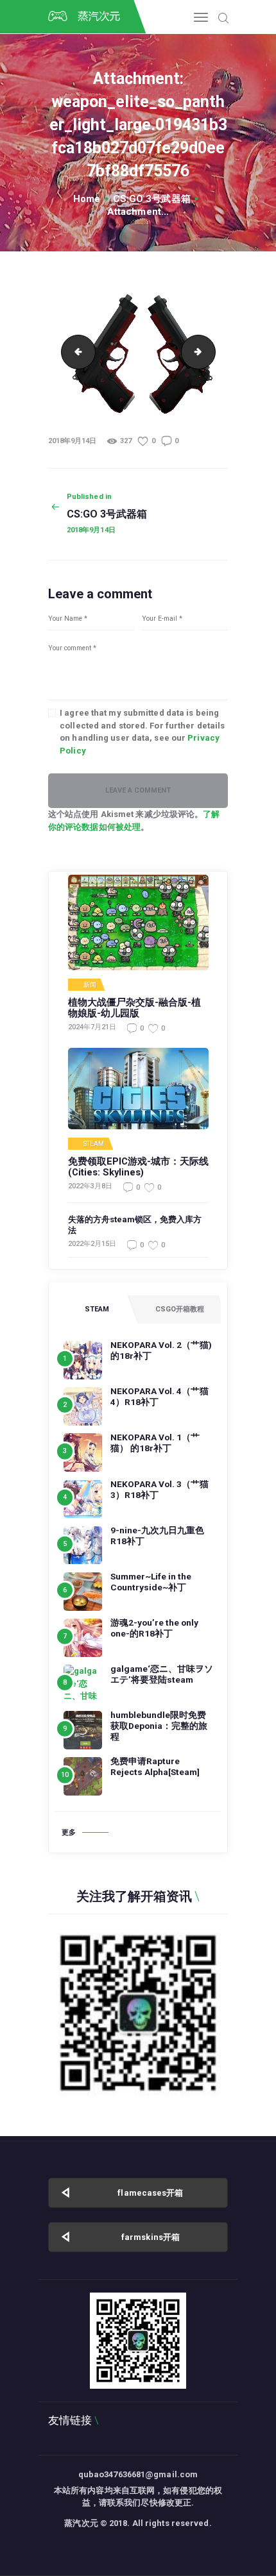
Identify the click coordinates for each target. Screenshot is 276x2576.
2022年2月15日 (92, 1244)
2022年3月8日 (90, 1186)
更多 (69, 1832)
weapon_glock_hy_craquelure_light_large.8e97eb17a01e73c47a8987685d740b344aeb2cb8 (211, 352)
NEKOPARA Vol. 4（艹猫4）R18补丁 (160, 1396)
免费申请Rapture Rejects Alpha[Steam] (155, 1766)
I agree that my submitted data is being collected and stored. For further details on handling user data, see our (142, 732)
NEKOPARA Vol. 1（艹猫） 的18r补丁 (155, 1443)
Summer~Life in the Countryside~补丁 (151, 1582)
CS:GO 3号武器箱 (152, 199)
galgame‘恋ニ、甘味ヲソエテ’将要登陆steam (162, 1674)
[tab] (97, 1309)
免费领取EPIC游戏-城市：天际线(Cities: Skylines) (138, 1167)
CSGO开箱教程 (180, 1309)
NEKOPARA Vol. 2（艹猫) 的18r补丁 (161, 1350)
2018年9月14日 (72, 441)
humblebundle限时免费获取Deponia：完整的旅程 (159, 1726)
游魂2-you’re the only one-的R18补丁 (154, 1628)
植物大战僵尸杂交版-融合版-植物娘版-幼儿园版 (134, 1008)
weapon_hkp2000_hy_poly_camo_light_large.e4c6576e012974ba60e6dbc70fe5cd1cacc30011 (74, 352)
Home (87, 199)
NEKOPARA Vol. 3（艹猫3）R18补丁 (160, 1489)
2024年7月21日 (92, 1027)
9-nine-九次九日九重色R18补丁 (157, 1536)
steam (94, 1144)
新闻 (90, 985)
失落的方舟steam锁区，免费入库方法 (135, 1225)
